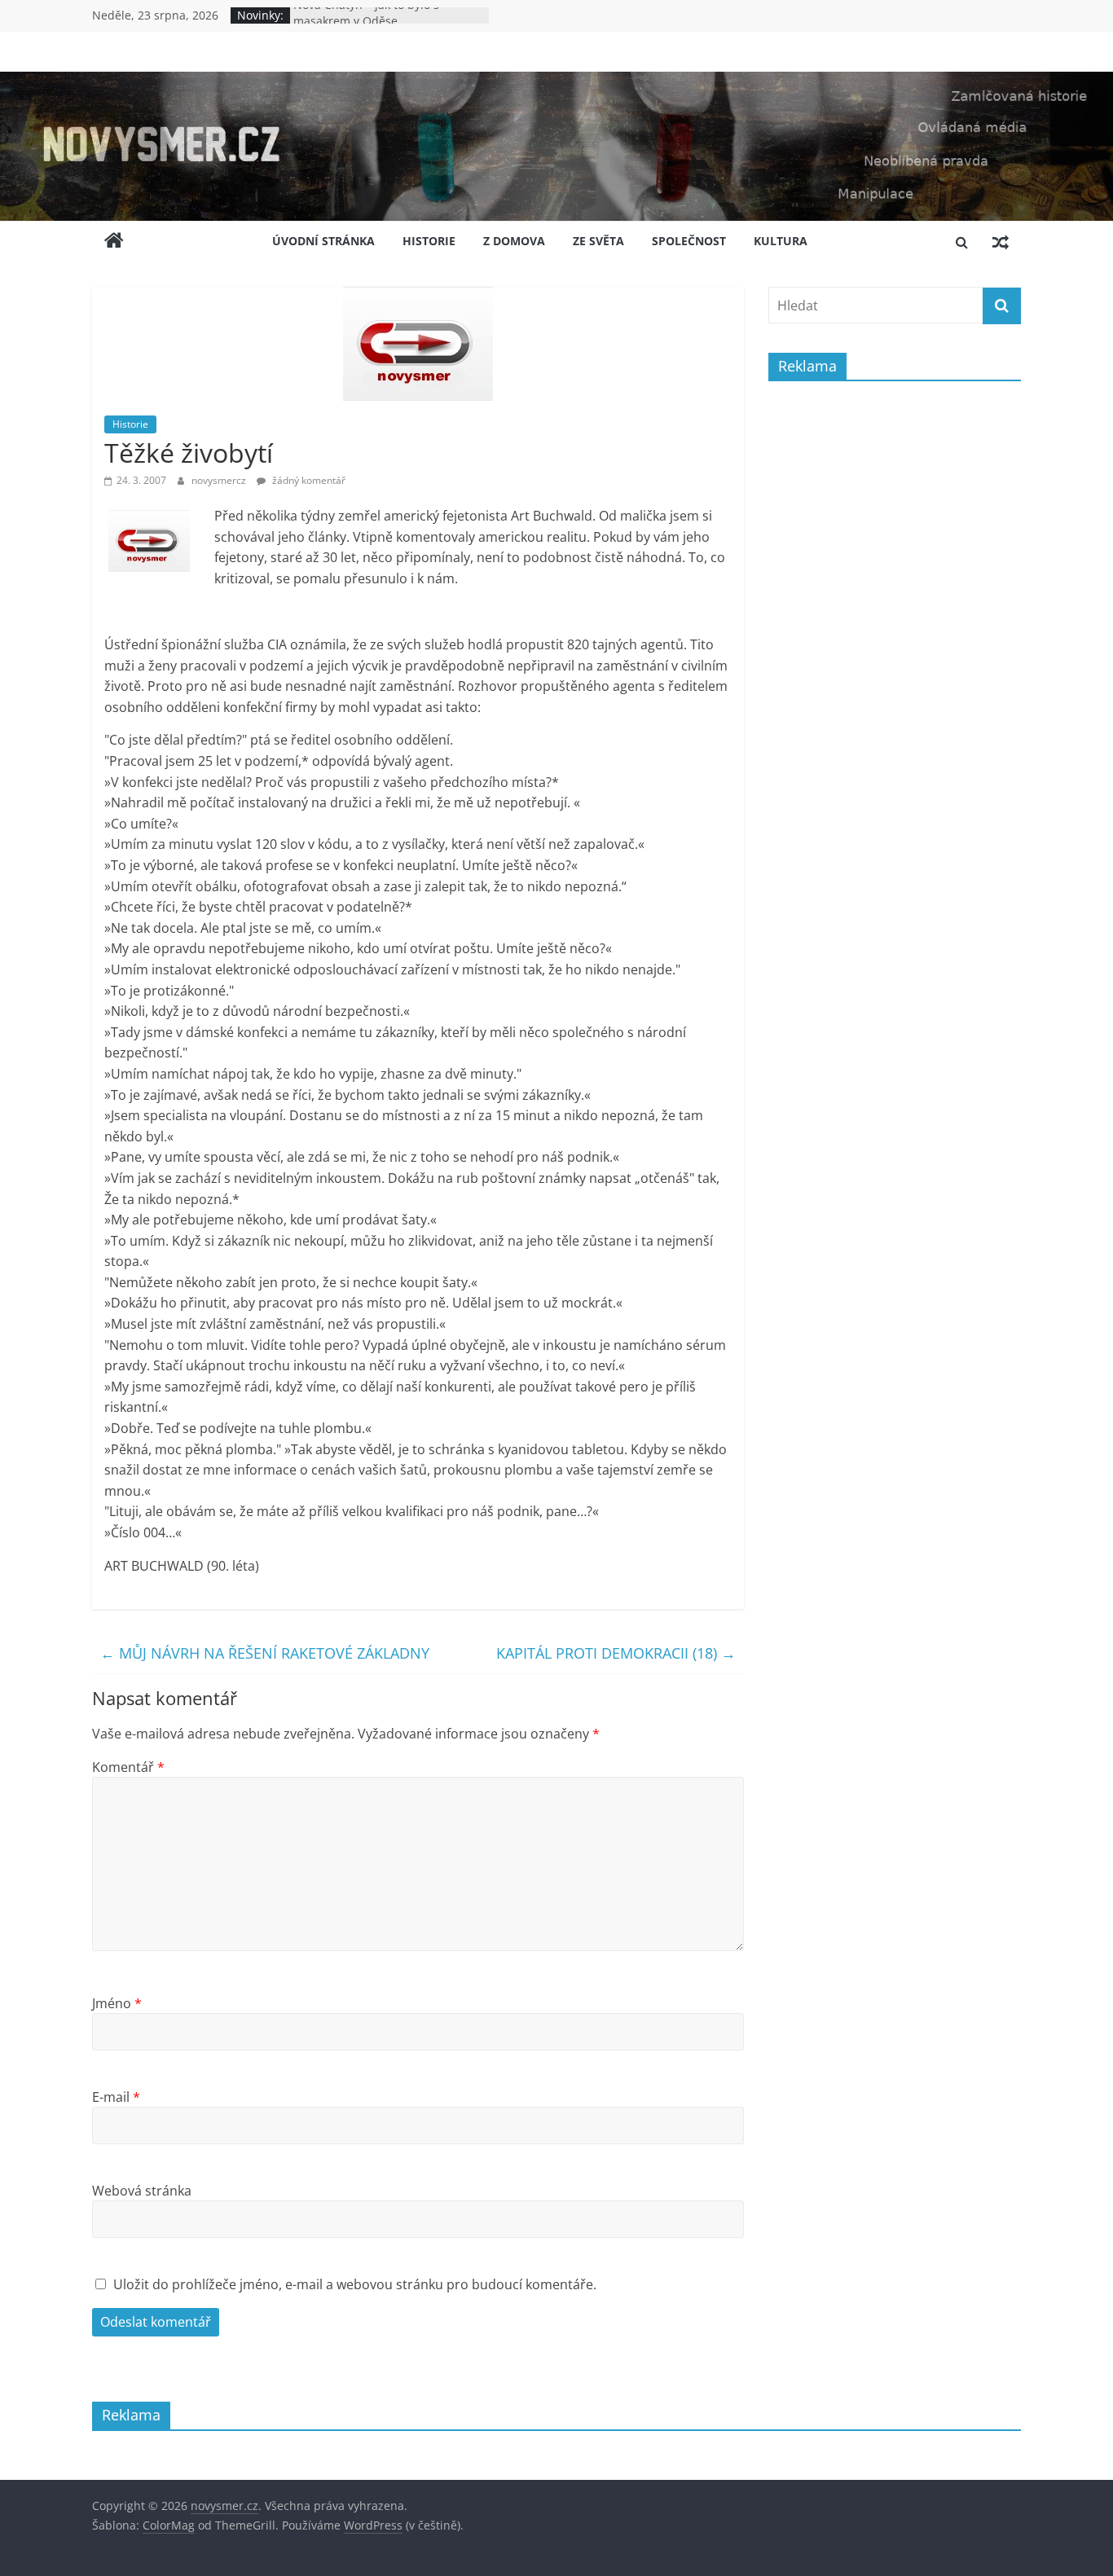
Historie (429, 241)
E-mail (116, 2097)
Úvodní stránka (323, 241)
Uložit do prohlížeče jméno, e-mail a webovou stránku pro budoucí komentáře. (355, 2284)
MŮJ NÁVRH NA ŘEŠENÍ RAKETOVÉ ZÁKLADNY (265, 1653)
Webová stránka (142, 2191)
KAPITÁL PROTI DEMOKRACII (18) (616, 1653)
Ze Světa (598, 241)
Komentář (128, 1767)
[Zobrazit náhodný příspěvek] (1001, 242)
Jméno (117, 2003)
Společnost (689, 241)
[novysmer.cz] (556, 81)
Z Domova (514, 241)
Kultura (781, 241)
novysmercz (220, 480)
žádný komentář (308, 480)
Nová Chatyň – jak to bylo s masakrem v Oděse (366, 23)
